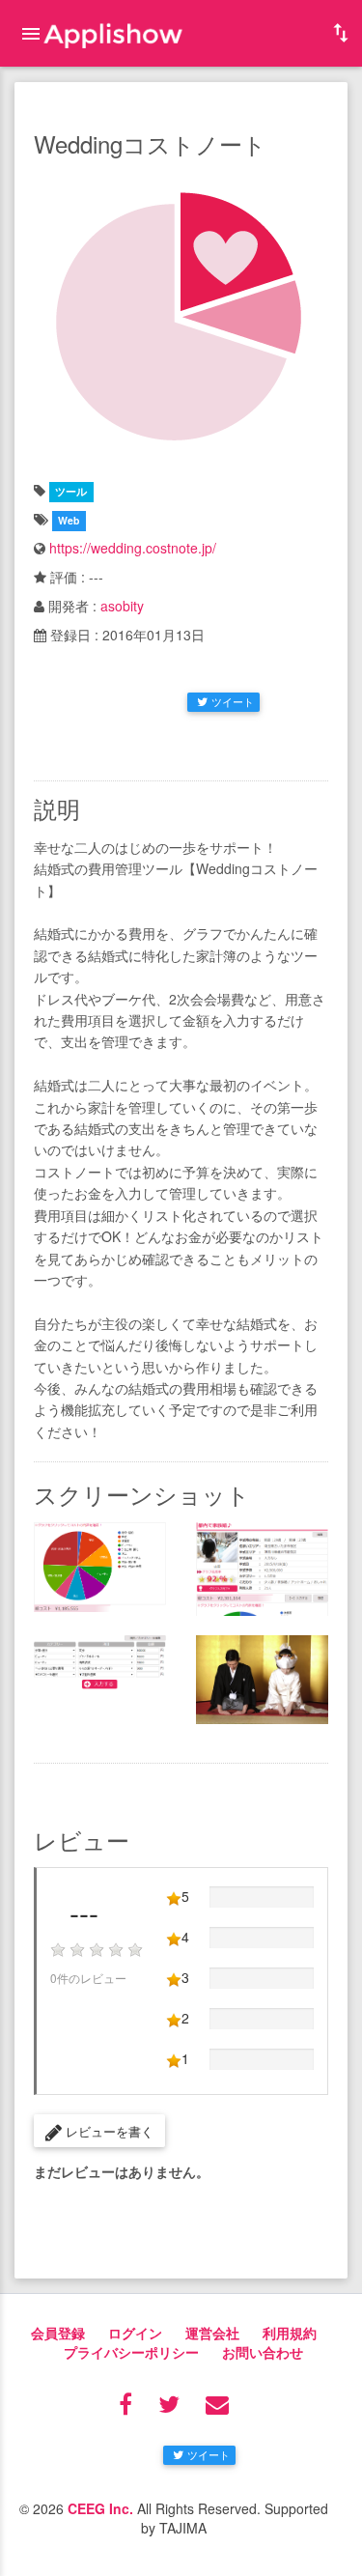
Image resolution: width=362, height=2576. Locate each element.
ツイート (233, 701)
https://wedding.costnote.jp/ (133, 548)
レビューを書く (108, 2131)
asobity (122, 606)
